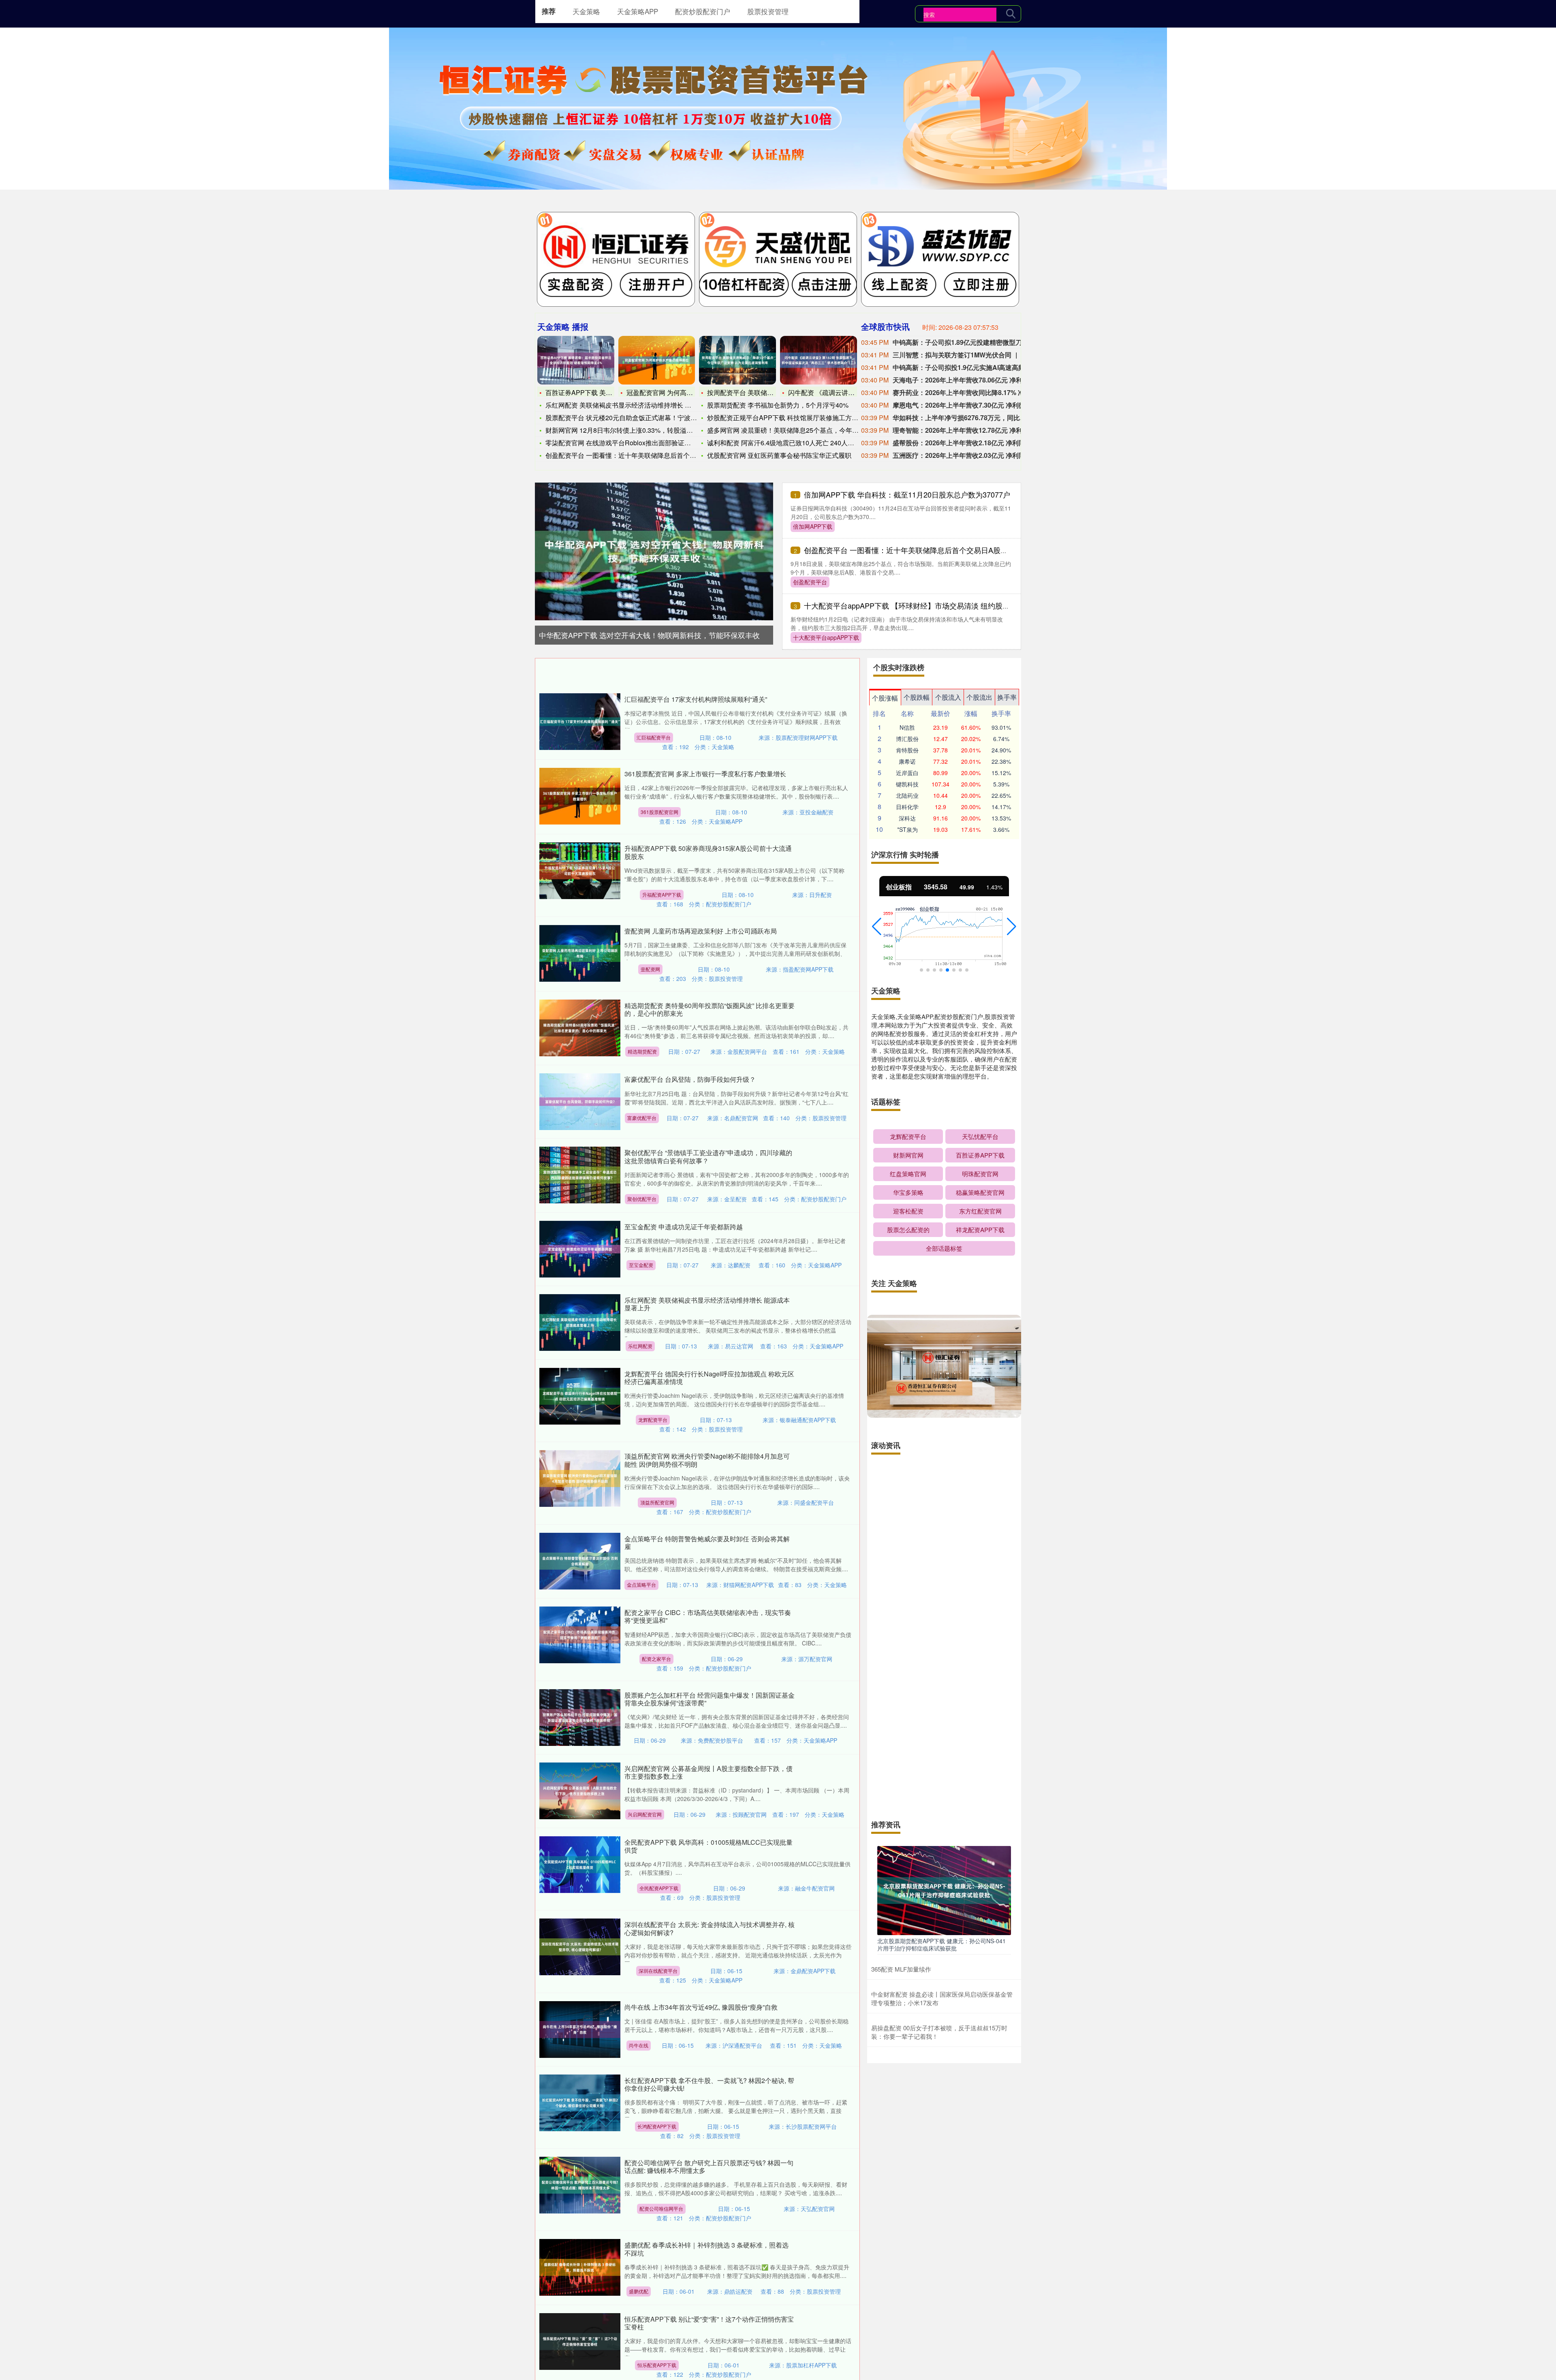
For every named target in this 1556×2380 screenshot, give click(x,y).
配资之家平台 (656, 1659)
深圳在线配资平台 (658, 1971)
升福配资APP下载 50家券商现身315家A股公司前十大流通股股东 (708, 852)
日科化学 (907, 807)
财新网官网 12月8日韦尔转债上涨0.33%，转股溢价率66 (626, 430)
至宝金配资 (641, 1265)
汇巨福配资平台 (654, 737)
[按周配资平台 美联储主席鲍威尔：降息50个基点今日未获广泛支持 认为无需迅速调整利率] (737, 360)
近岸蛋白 (907, 773)
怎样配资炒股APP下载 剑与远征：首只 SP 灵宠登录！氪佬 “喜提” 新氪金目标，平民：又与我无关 (943, 1484)
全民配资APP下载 (659, 1888)
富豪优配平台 (642, 1118)
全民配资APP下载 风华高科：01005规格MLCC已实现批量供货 (709, 1846)
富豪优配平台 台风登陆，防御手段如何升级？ (690, 1079)
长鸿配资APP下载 (657, 2126)
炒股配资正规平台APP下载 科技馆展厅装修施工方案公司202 (795, 418)
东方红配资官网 (980, 1211)
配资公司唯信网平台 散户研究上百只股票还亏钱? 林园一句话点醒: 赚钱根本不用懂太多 (709, 2166)
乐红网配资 (640, 1346)
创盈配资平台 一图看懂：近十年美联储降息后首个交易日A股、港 (639, 455)
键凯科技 (907, 784)
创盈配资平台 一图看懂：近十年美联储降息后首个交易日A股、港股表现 (920, 550)
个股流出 (979, 697)
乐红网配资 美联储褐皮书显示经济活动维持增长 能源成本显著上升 (707, 1304)
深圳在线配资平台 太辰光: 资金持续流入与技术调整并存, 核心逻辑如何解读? (710, 1928)
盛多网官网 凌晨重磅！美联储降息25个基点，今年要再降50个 (796, 430)
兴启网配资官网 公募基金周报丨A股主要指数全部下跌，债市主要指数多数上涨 (709, 1772)
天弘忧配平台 (980, 1136)
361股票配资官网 (659, 812)
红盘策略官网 (908, 1174)
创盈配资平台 (810, 582)
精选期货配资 (642, 1051)
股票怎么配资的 (908, 1230)
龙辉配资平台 (653, 1420)
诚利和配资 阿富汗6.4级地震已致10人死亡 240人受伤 (784, 443)
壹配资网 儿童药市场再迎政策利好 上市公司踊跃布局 (701, 931)
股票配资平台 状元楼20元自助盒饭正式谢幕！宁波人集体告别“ (635, 418)
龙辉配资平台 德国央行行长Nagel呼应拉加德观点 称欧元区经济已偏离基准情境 (709, 1378)
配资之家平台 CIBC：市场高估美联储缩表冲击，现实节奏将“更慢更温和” (708, 1616)
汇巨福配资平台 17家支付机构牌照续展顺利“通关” (696, 699)
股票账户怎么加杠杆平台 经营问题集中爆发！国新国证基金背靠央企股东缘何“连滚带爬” (710, 1699)
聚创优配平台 (642, 1199)
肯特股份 (907, 750)
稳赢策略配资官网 (980, 1192)
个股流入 (948, 697)
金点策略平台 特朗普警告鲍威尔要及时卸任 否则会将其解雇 (707, 1543)
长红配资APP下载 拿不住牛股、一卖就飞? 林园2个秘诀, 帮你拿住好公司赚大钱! (709, 2084)
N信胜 (907, 727)
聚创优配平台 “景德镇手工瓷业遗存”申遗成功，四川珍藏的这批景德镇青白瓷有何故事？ (708, 1156)
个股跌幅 (917, 697)
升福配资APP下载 (662, 894)
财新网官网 (908, 1155)
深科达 (907, 818)
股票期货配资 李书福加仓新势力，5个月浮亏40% (778, 405)
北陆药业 (907, 795)
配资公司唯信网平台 (661, 2208)
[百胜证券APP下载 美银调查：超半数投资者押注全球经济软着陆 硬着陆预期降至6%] (576, 360)
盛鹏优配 (639, 2291)
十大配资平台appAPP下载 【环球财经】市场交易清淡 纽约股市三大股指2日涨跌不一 (942, 605)
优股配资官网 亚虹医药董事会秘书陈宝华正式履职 (779, 455)
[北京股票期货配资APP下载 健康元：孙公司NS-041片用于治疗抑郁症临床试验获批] (944, 1890)
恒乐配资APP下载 (657, 2365)
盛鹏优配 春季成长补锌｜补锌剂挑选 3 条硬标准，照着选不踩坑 (706, 2249)
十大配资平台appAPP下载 (826, 637)
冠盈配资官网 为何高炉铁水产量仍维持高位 (689, 392)
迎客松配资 (908, 1211)
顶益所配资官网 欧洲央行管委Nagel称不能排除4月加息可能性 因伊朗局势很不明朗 (707, 1460)
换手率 (1007, 697)
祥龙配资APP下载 (980, 1230)
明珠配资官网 (980, 1174)
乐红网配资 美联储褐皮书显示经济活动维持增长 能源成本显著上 (638, 405)
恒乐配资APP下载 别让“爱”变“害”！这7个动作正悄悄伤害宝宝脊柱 (709, 2323)
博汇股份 (907, 739)
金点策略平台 (641, 1584)
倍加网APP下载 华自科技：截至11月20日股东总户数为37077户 (907, 494)
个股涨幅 (885, 698)
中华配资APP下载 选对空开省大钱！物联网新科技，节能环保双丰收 (649, 635)
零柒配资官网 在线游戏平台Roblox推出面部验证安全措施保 (631, 443)
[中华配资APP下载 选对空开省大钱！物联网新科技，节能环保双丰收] (654, 551)
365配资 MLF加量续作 (901, 1969)
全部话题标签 (944, 1248)
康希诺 (907, 761)
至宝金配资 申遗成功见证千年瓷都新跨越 (684, 1227)
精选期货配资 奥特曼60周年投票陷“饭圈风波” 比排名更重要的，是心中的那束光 (710, 1009)
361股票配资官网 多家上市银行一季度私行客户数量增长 (705, 774)
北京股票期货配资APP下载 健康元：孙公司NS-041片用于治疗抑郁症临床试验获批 (942, 1944)
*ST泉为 (907, 829)
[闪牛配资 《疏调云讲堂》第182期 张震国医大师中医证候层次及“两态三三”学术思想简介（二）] (819, 360)
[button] (877, 927)
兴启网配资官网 (645, 1814)
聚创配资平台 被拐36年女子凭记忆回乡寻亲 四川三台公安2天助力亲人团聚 (941, 1551)
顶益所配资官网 (657, 1502)
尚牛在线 (639, 2045)
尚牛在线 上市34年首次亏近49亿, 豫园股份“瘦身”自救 (701, 2007)
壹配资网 (650, 969)
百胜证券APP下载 (980, 1155)
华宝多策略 (908, 1192)
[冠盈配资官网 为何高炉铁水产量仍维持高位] (657, 360)
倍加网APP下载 (813, 526)
